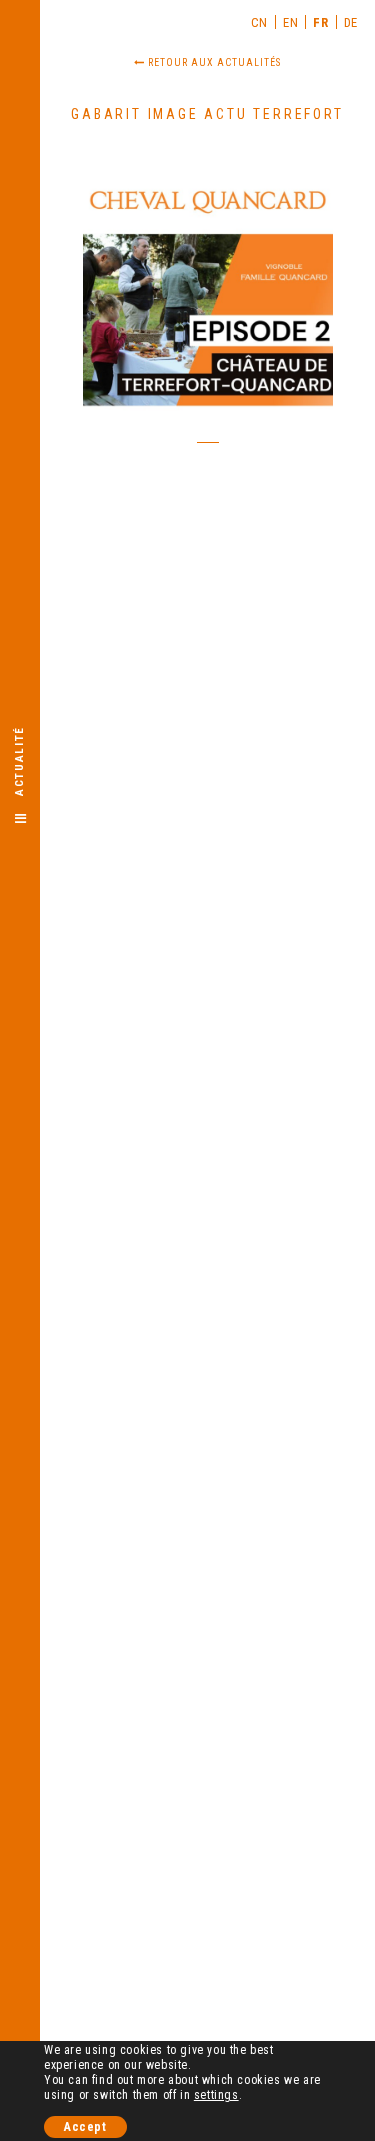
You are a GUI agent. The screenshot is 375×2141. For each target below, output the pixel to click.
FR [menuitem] (320, 22)
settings (216, 2095)
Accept (85, 2127)
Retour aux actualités (213, 62)
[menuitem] (260, 22)
